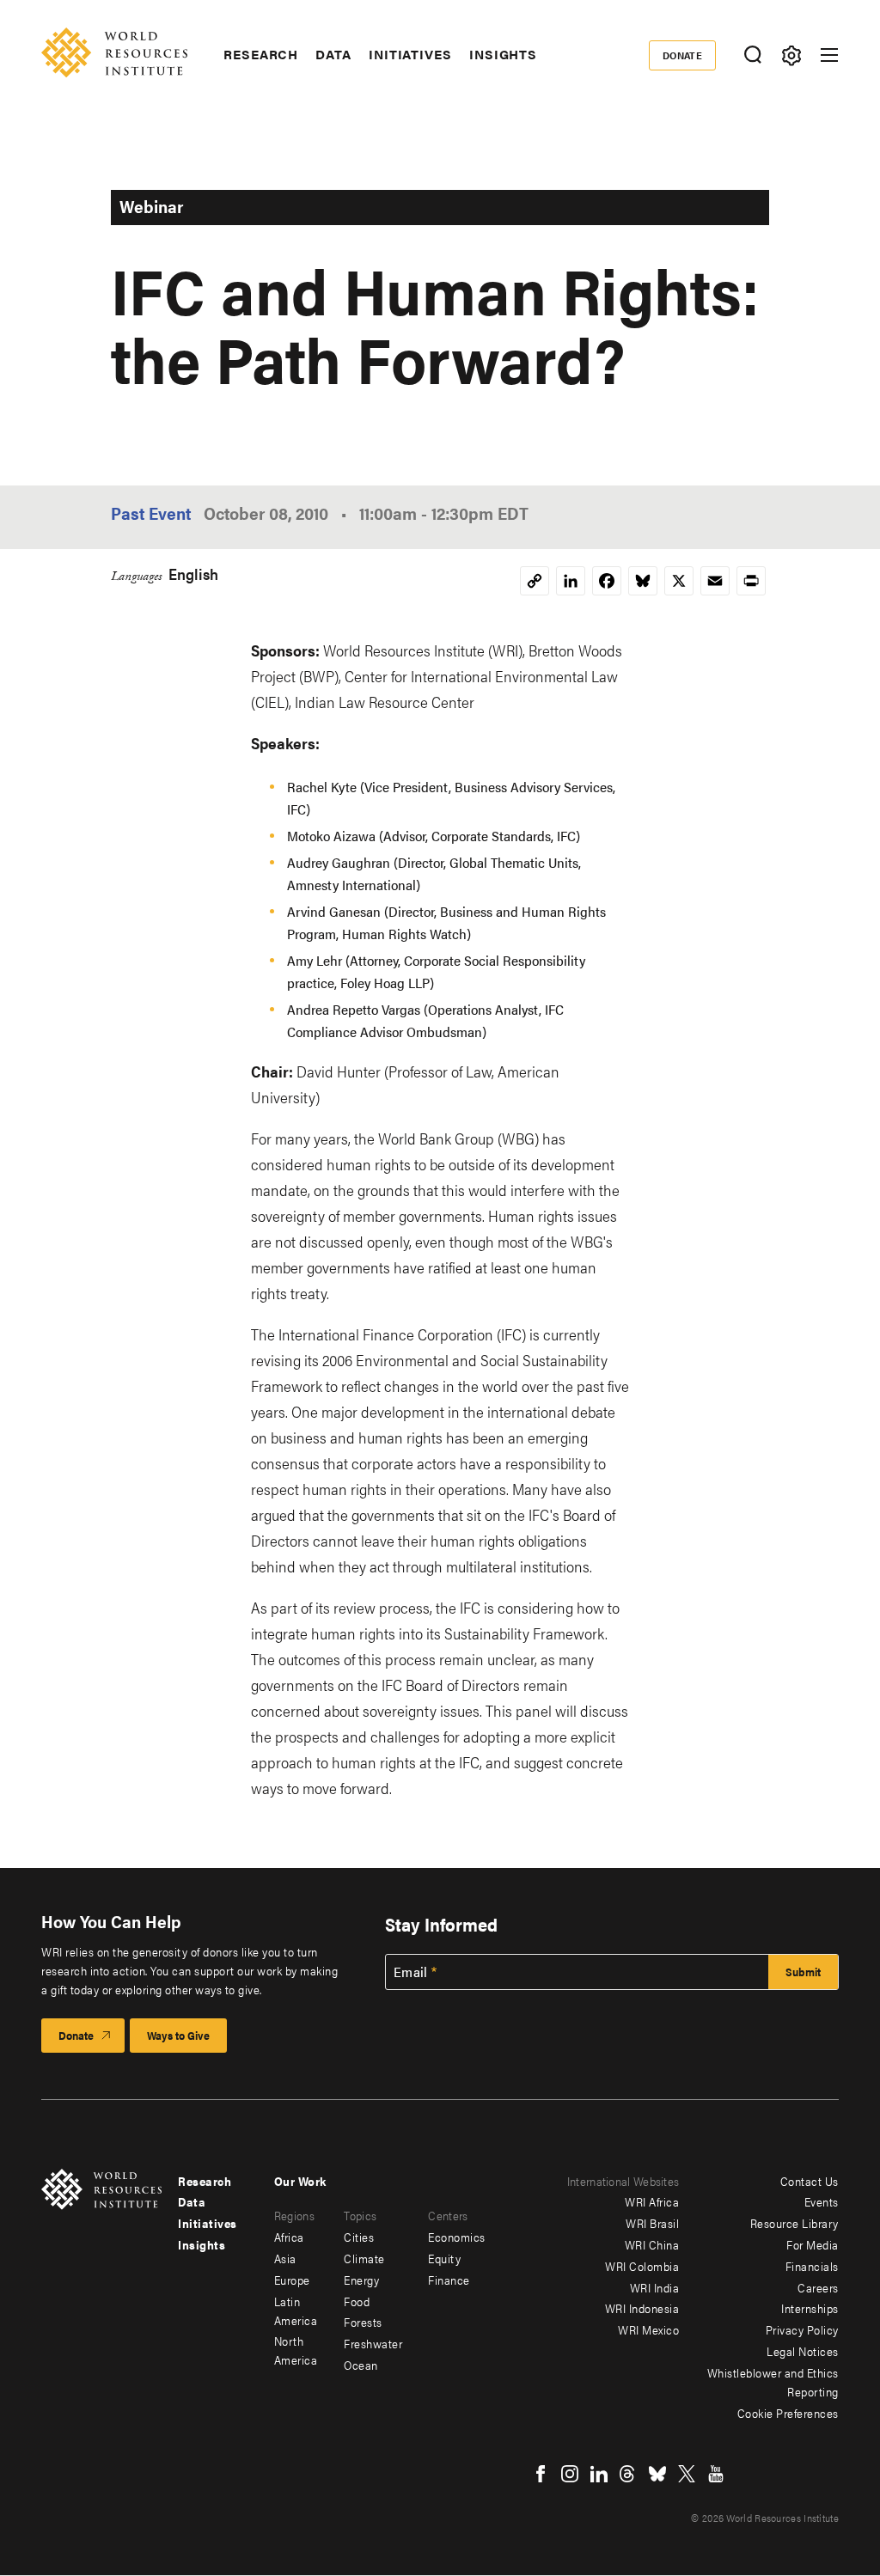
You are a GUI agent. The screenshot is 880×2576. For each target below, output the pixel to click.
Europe (292, 2280)
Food (357, 2301)
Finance (449, 2280)
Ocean (361, 2365)
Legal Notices (803, 2351)
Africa (289, 2237)
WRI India (655, 2287)
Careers (818, 2287)
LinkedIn (599, 2474)
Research (261, 54)
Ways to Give (178, 2035)
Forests (363, 2322)
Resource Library (794, 2223)
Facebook (541, 2474)
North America (296, 2350)
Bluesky (657, 2474)
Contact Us (810, 2181)
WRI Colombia (642, 2266)
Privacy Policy (802, 2329)
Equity (444, 2258)
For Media (813, 2244)
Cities (359, 2237)
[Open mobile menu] (829, 55)
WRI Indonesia (642, 2308)
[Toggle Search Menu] (752, 55)
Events (822, 2201)
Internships (810, 2308)
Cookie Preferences (788, 2413)
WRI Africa (652, 2201)
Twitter (687, 2474)
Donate (683, 55)
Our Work (300, 2181)
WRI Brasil (652, 2223)
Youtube (716, 2474)
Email (411, 1972)
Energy (361, 2280)
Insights (503, 54)
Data (333, 54)
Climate (364, 2258)
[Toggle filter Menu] (791, 55)
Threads (628, 2474)
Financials (812, 2266)
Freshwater (373, 2343)
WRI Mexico (648, 2329)
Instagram (570, 2474)
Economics (457, 2237)
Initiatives (410, 54)
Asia (285, 2258)
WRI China (652, 2244)
